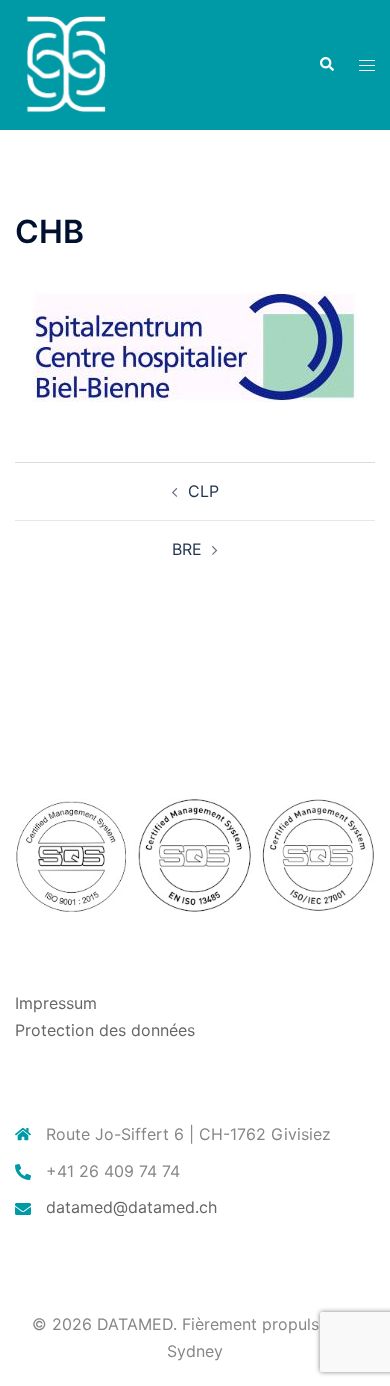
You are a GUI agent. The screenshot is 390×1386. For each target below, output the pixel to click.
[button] (326, 65)
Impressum (56, 1003)
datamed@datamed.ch (131, 1207)
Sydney (195, 1351)
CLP (203, 491)
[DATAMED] (65, 63)
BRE (187, 549)
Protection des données (105, 1030)
